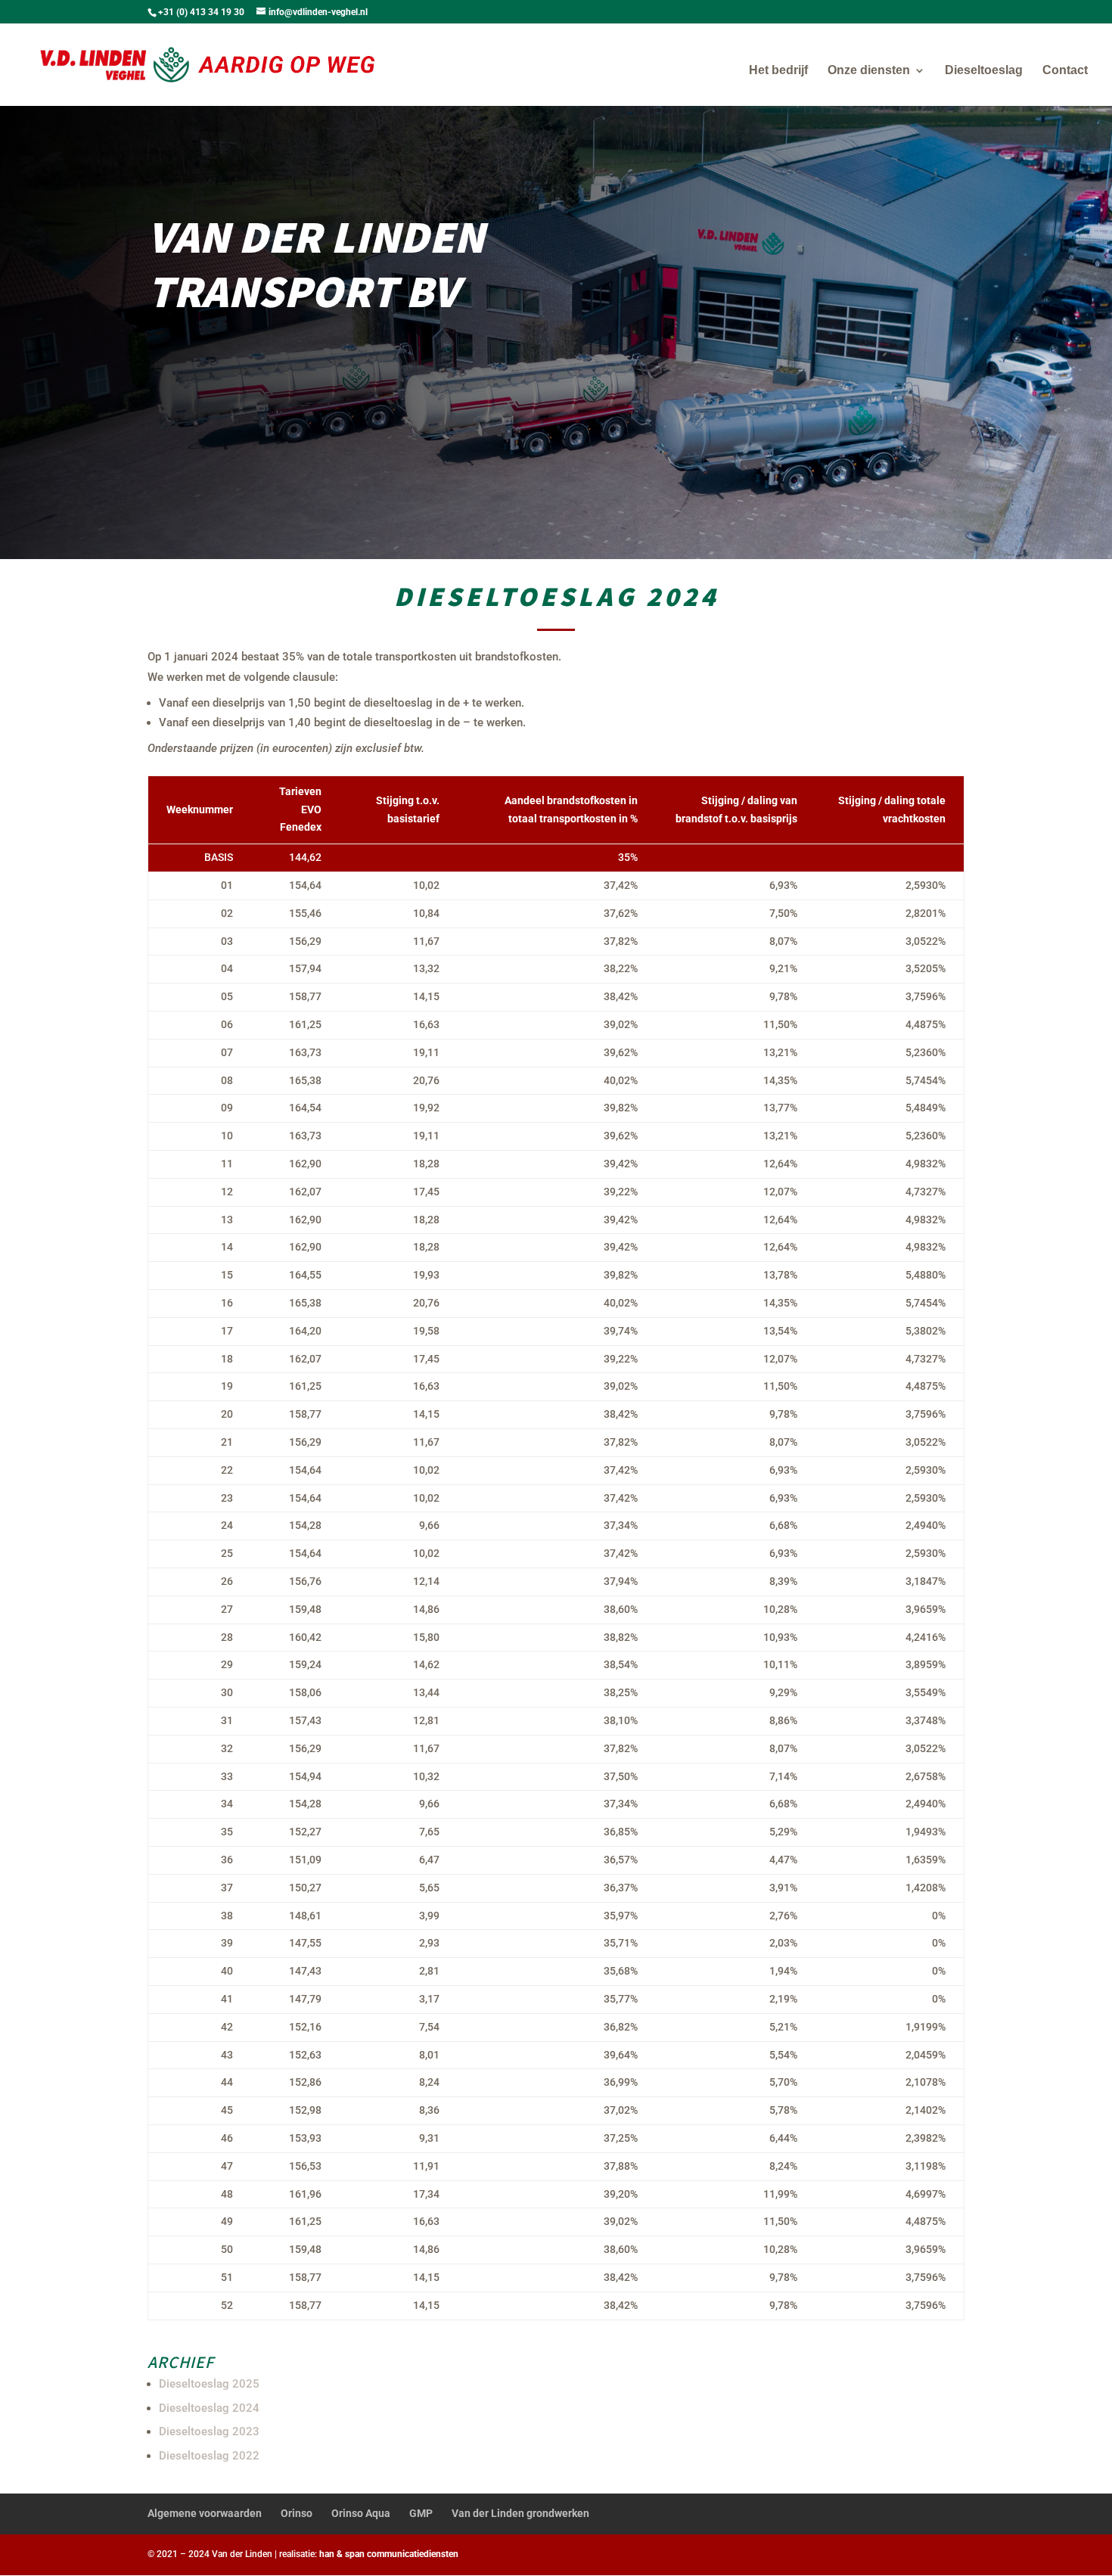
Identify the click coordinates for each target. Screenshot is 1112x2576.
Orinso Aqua (361, 2513)
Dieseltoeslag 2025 (209, 2384)
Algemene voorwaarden (205, 2513)
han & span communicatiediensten (389, 2554)
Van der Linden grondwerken (520, 2513)
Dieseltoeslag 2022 (209, 2456)
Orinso (297, 2513)
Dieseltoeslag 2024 (209, 2408)
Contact (1065, 71)
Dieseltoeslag (984, 71)
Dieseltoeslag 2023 (209, 2432)
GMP (421, 2513)
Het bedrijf (778, 71)
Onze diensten (869, 71)
